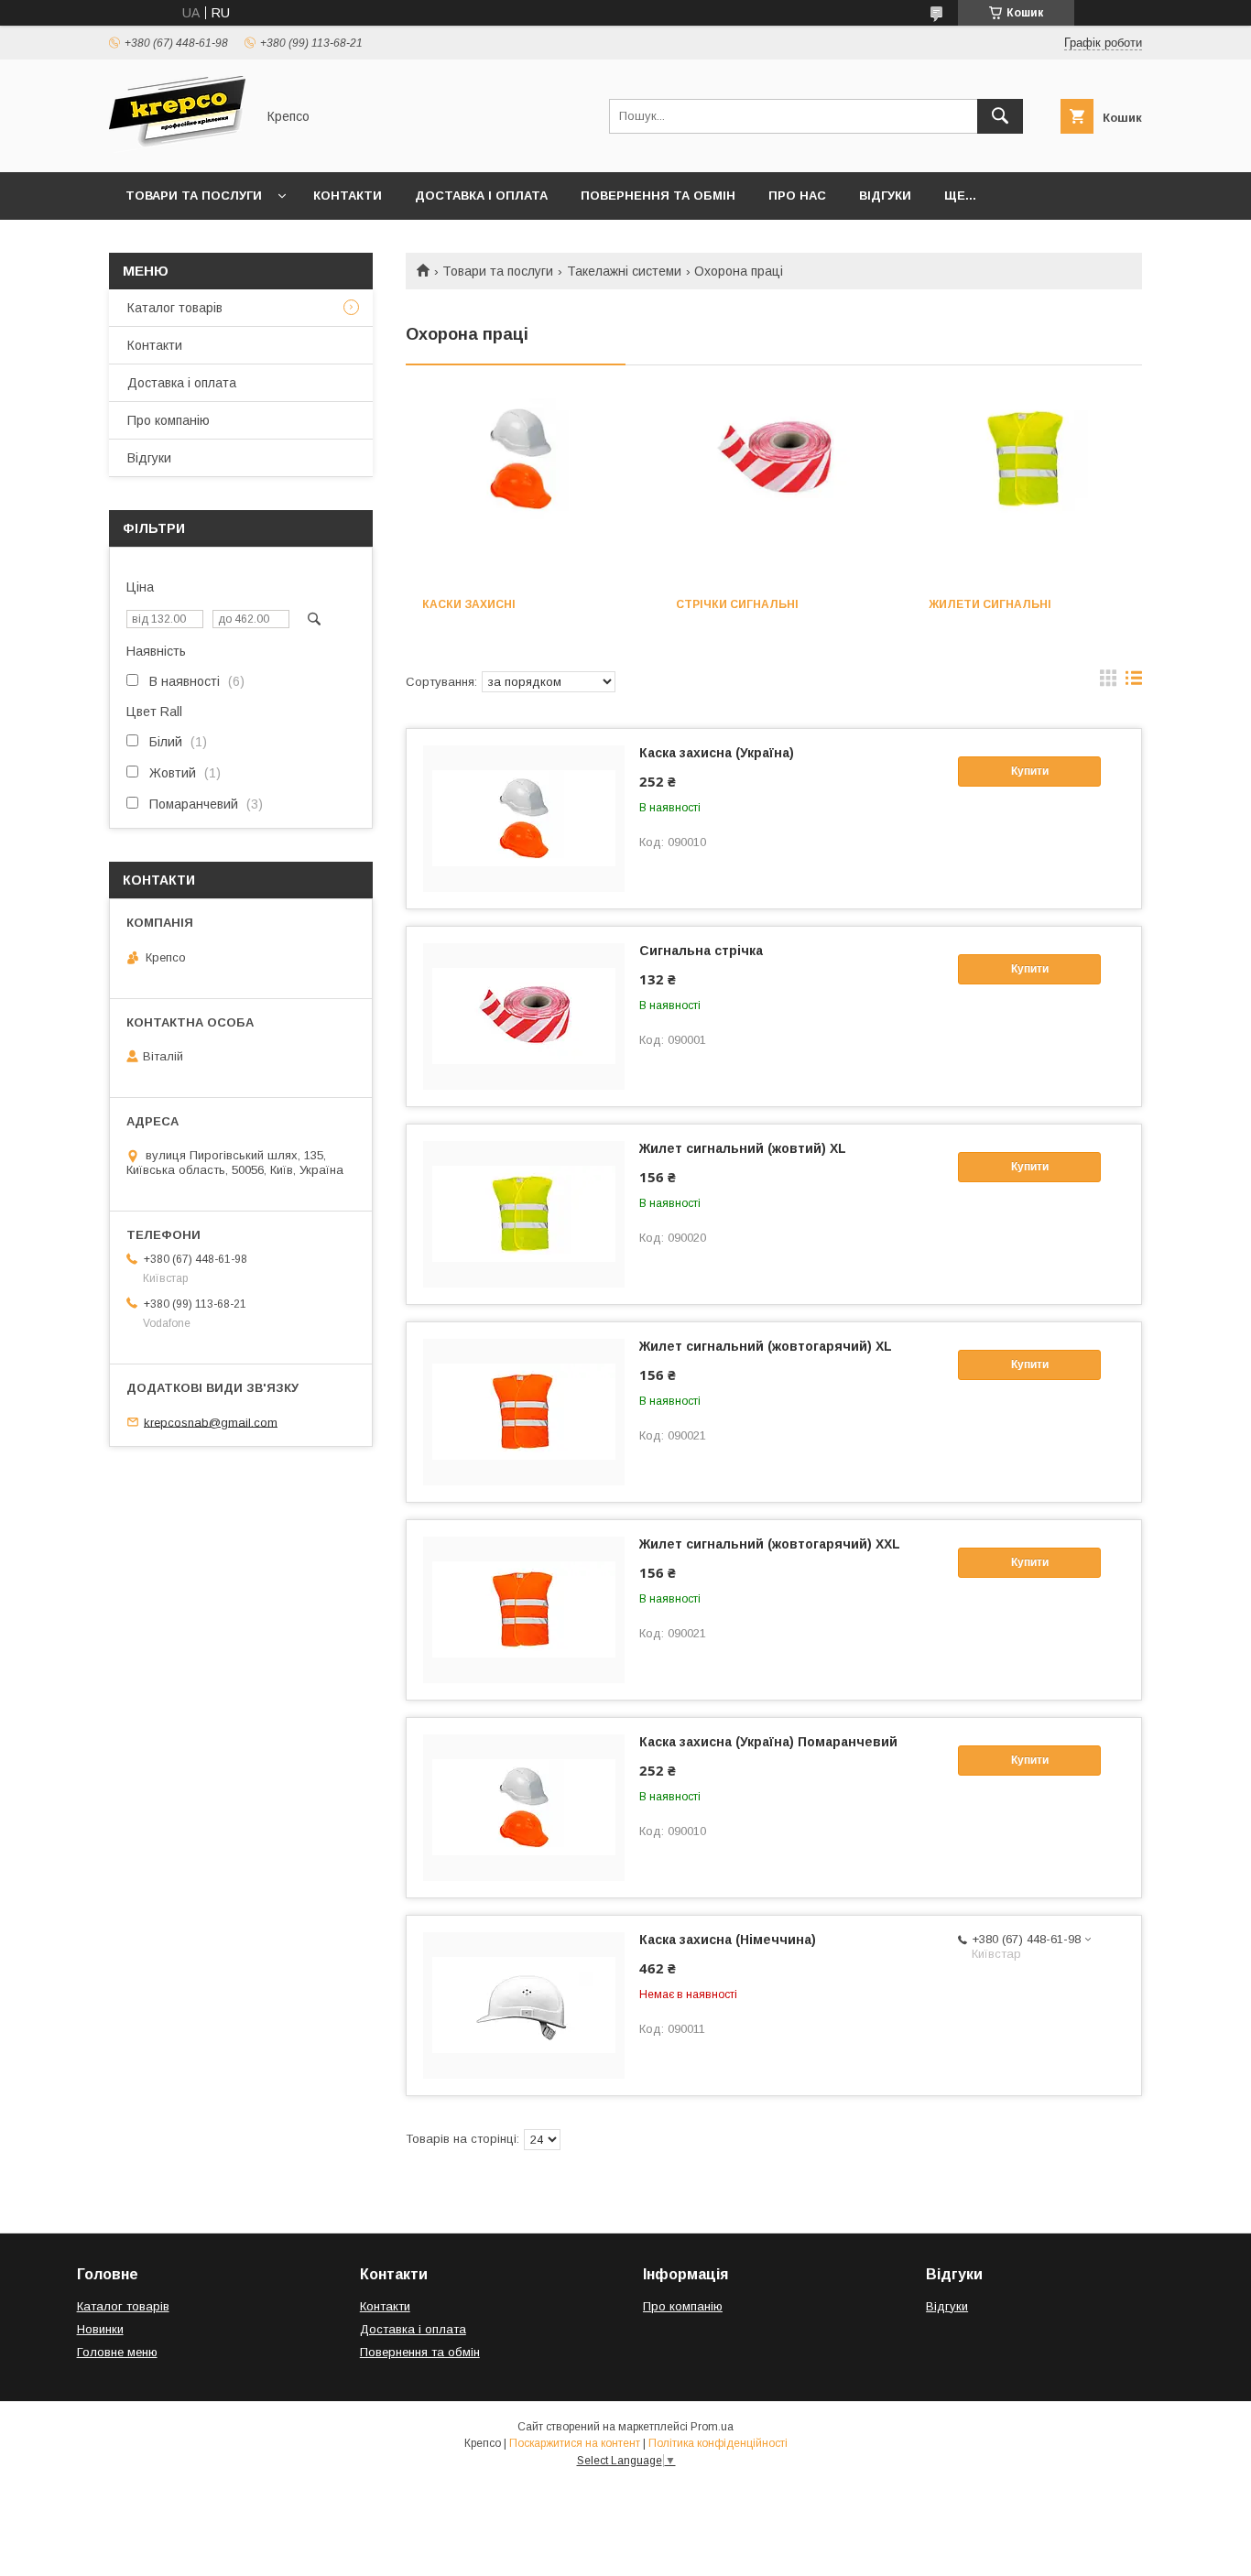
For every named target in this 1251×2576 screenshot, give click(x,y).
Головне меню (117, 2352)
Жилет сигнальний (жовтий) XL (743, 1148)
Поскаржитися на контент (575, 2443)
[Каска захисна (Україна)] (524, 819)
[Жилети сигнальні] (1027, 490)
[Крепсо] (177, 148)
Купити (1030, 771)
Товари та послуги (194, 196)
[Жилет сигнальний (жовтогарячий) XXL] (524, 1610)
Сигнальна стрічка (701, 951)
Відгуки (885, 196)
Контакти (348, 196)
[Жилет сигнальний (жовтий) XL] (524, 1214)
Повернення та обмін (658, 196)
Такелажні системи (624, 271)
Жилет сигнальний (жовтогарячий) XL (766, 1346)
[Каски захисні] (521, 490)
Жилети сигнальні (990, 604)
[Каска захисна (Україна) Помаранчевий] (524, 1808)
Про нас (797, 196)
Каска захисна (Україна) (717, 753)
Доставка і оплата (481, 196)
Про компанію (169, 420)
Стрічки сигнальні (737, 604)
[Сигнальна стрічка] (524, 1016)
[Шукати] (1000, 116)
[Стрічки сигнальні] (774, 490)
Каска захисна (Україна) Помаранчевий (768, 1742)
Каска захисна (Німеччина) (728, 1940)
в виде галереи (1108, 682)
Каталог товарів (175, 308)
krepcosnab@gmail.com (211, 1422)
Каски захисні (469, 604)
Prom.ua (712, 2427)
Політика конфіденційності (718, 2443)
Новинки (100, 2329)
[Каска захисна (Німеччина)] (524, 2005)
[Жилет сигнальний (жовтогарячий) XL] (524, 1412)
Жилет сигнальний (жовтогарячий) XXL (770, 1544)
